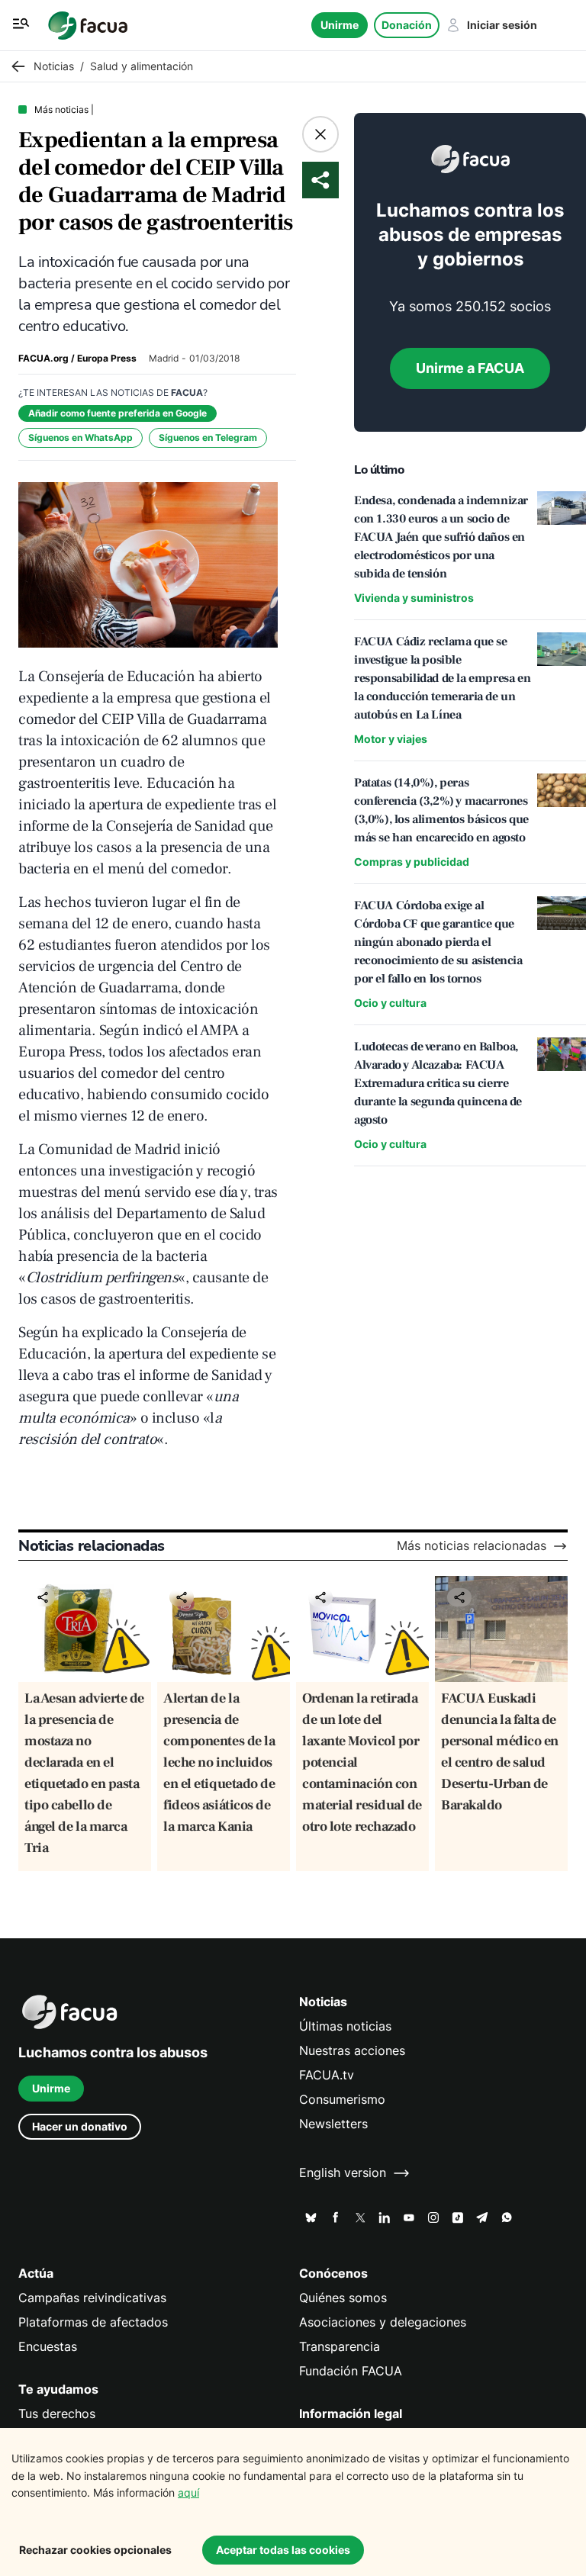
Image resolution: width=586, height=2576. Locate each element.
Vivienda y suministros (414, 598)
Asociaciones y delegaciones (383, 2322)
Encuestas (48, 2347)
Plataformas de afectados (93, 2322)
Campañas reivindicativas (92, 2298)
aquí (188, 2492)
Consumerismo (342, 2100)
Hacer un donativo (80, 2126)
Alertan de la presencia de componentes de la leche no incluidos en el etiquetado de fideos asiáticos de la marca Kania (219, 1762)
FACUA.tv (327, 2075)
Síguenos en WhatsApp (80, 437)
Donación (407, 25)
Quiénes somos (343, 2298)
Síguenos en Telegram (208, 437)
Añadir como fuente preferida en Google (118, 413)
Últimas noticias (345, 2026)
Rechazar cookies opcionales (95, 2550)
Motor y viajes (391, 739)
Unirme (340, 25)
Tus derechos (57, 2414)
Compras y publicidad (412, 862)
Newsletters (333, 2124)
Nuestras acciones (352, 2051)
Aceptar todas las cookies (283, 2550)
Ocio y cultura (390, 1003)
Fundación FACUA (351, 2371)
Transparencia (340, 2347)
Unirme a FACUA (470, 368)
